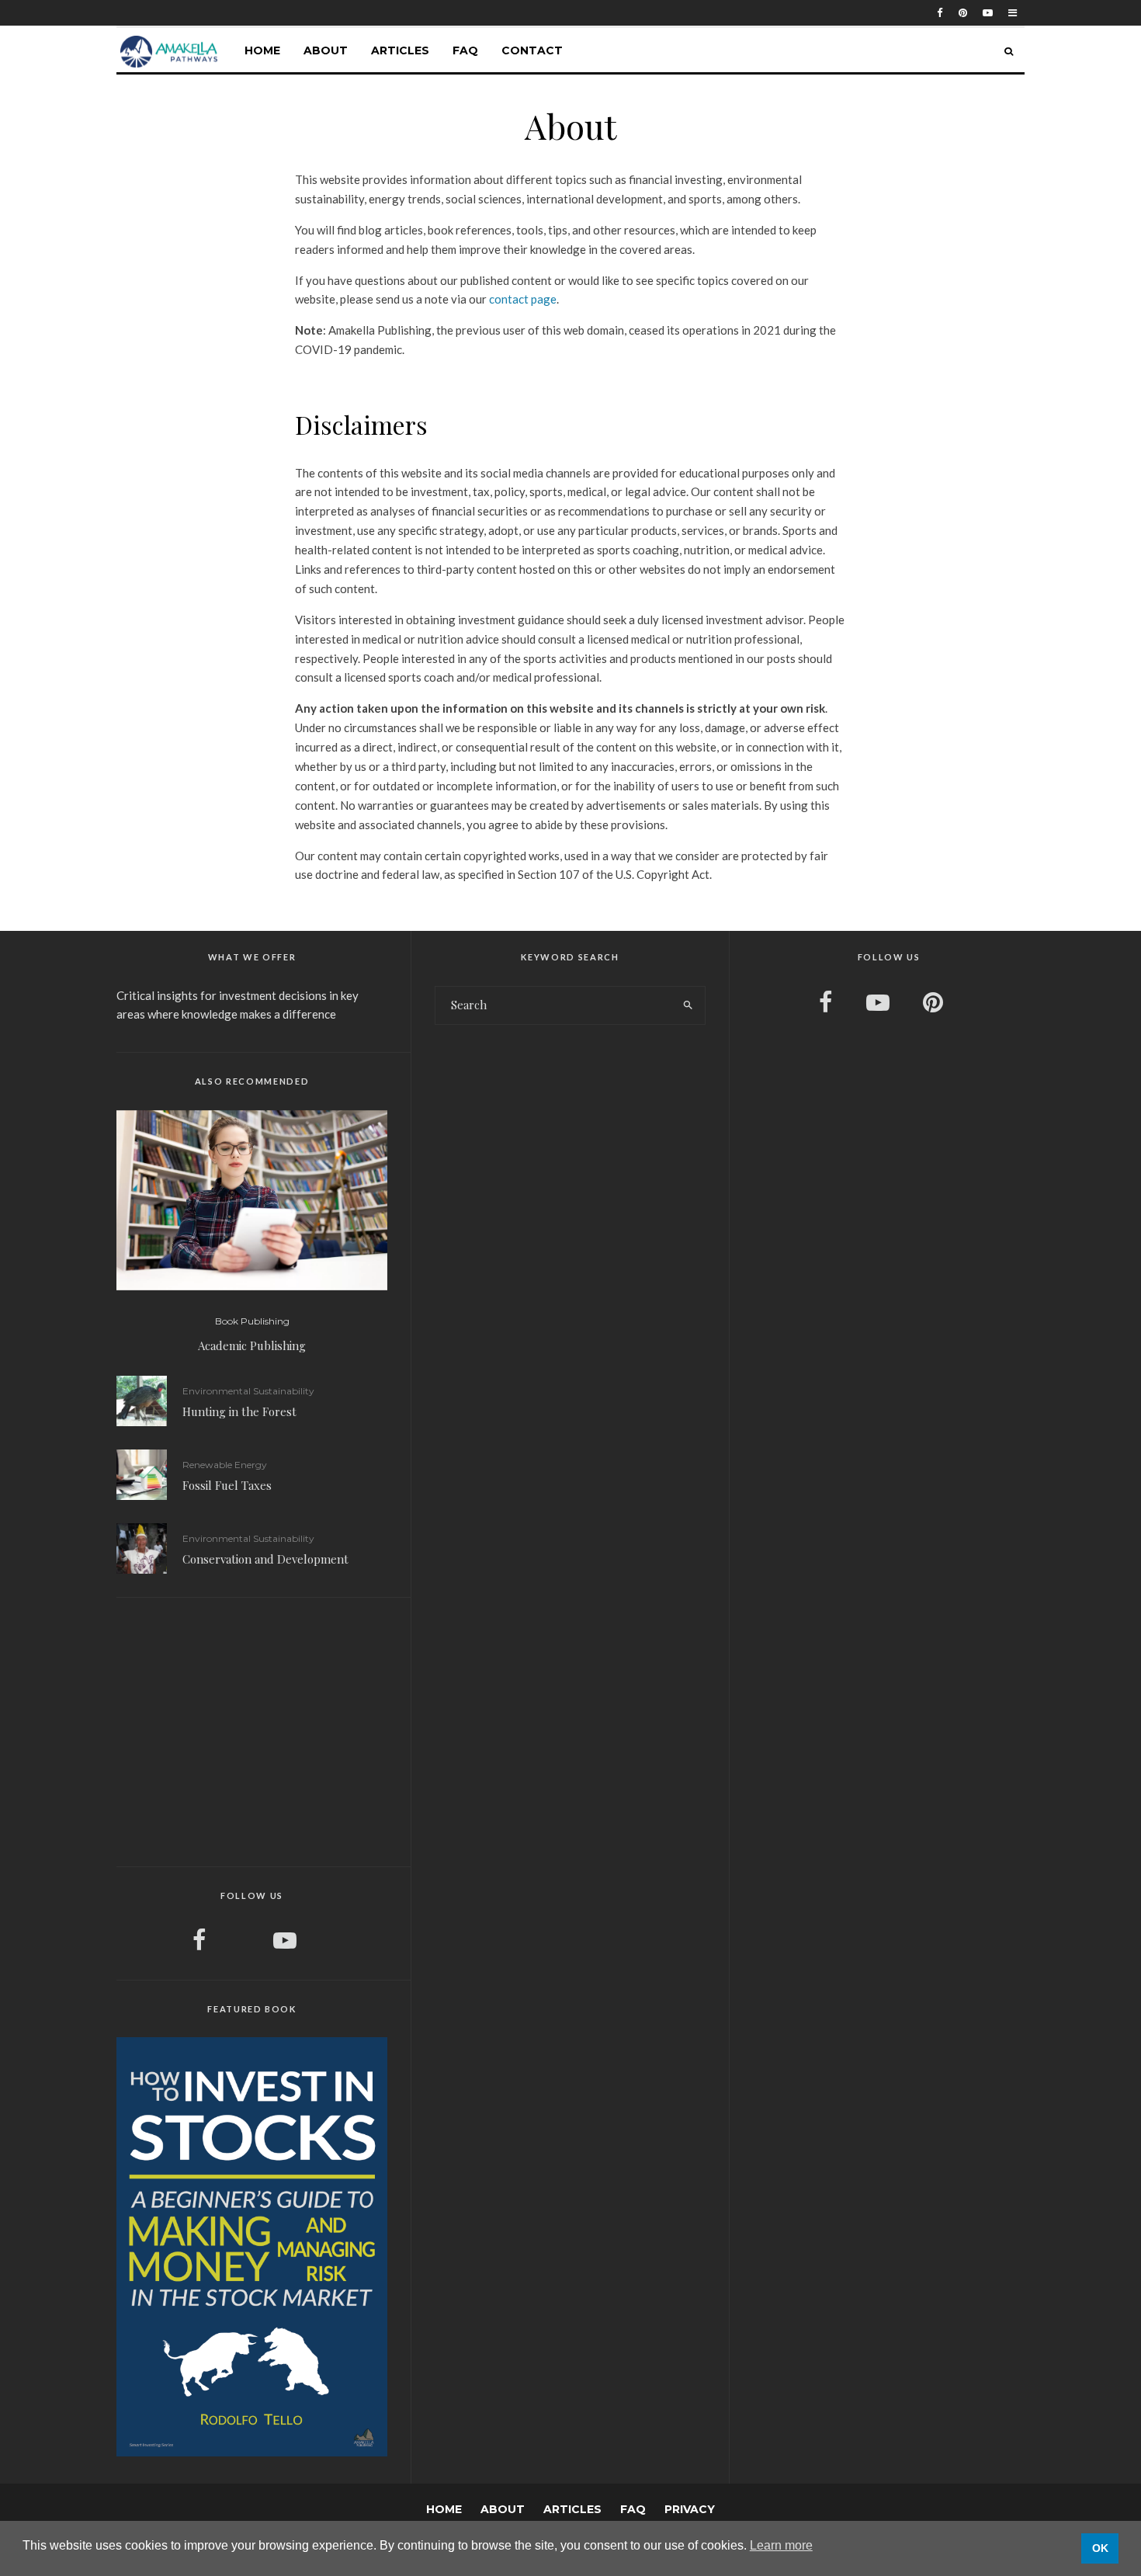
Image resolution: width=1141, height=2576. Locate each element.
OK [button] (1100, 2548)
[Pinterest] (963, 13)
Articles (400, 50)
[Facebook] (940, 13)
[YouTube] (988, 13)
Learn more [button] (781, 2545)
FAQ (465, 50)
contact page (523, 299)
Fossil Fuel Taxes (227, 1485)
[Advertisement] (252, 1730)
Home (262, 50)
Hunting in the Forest (239, 1411)
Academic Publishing (252, 1345)
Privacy (690, 2509)
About (326, 50)
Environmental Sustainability (248, 1391)
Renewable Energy (225, 1465)
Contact (532, 50)
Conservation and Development (265, 1559)
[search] (688, 1005)
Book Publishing (252, 1321)
